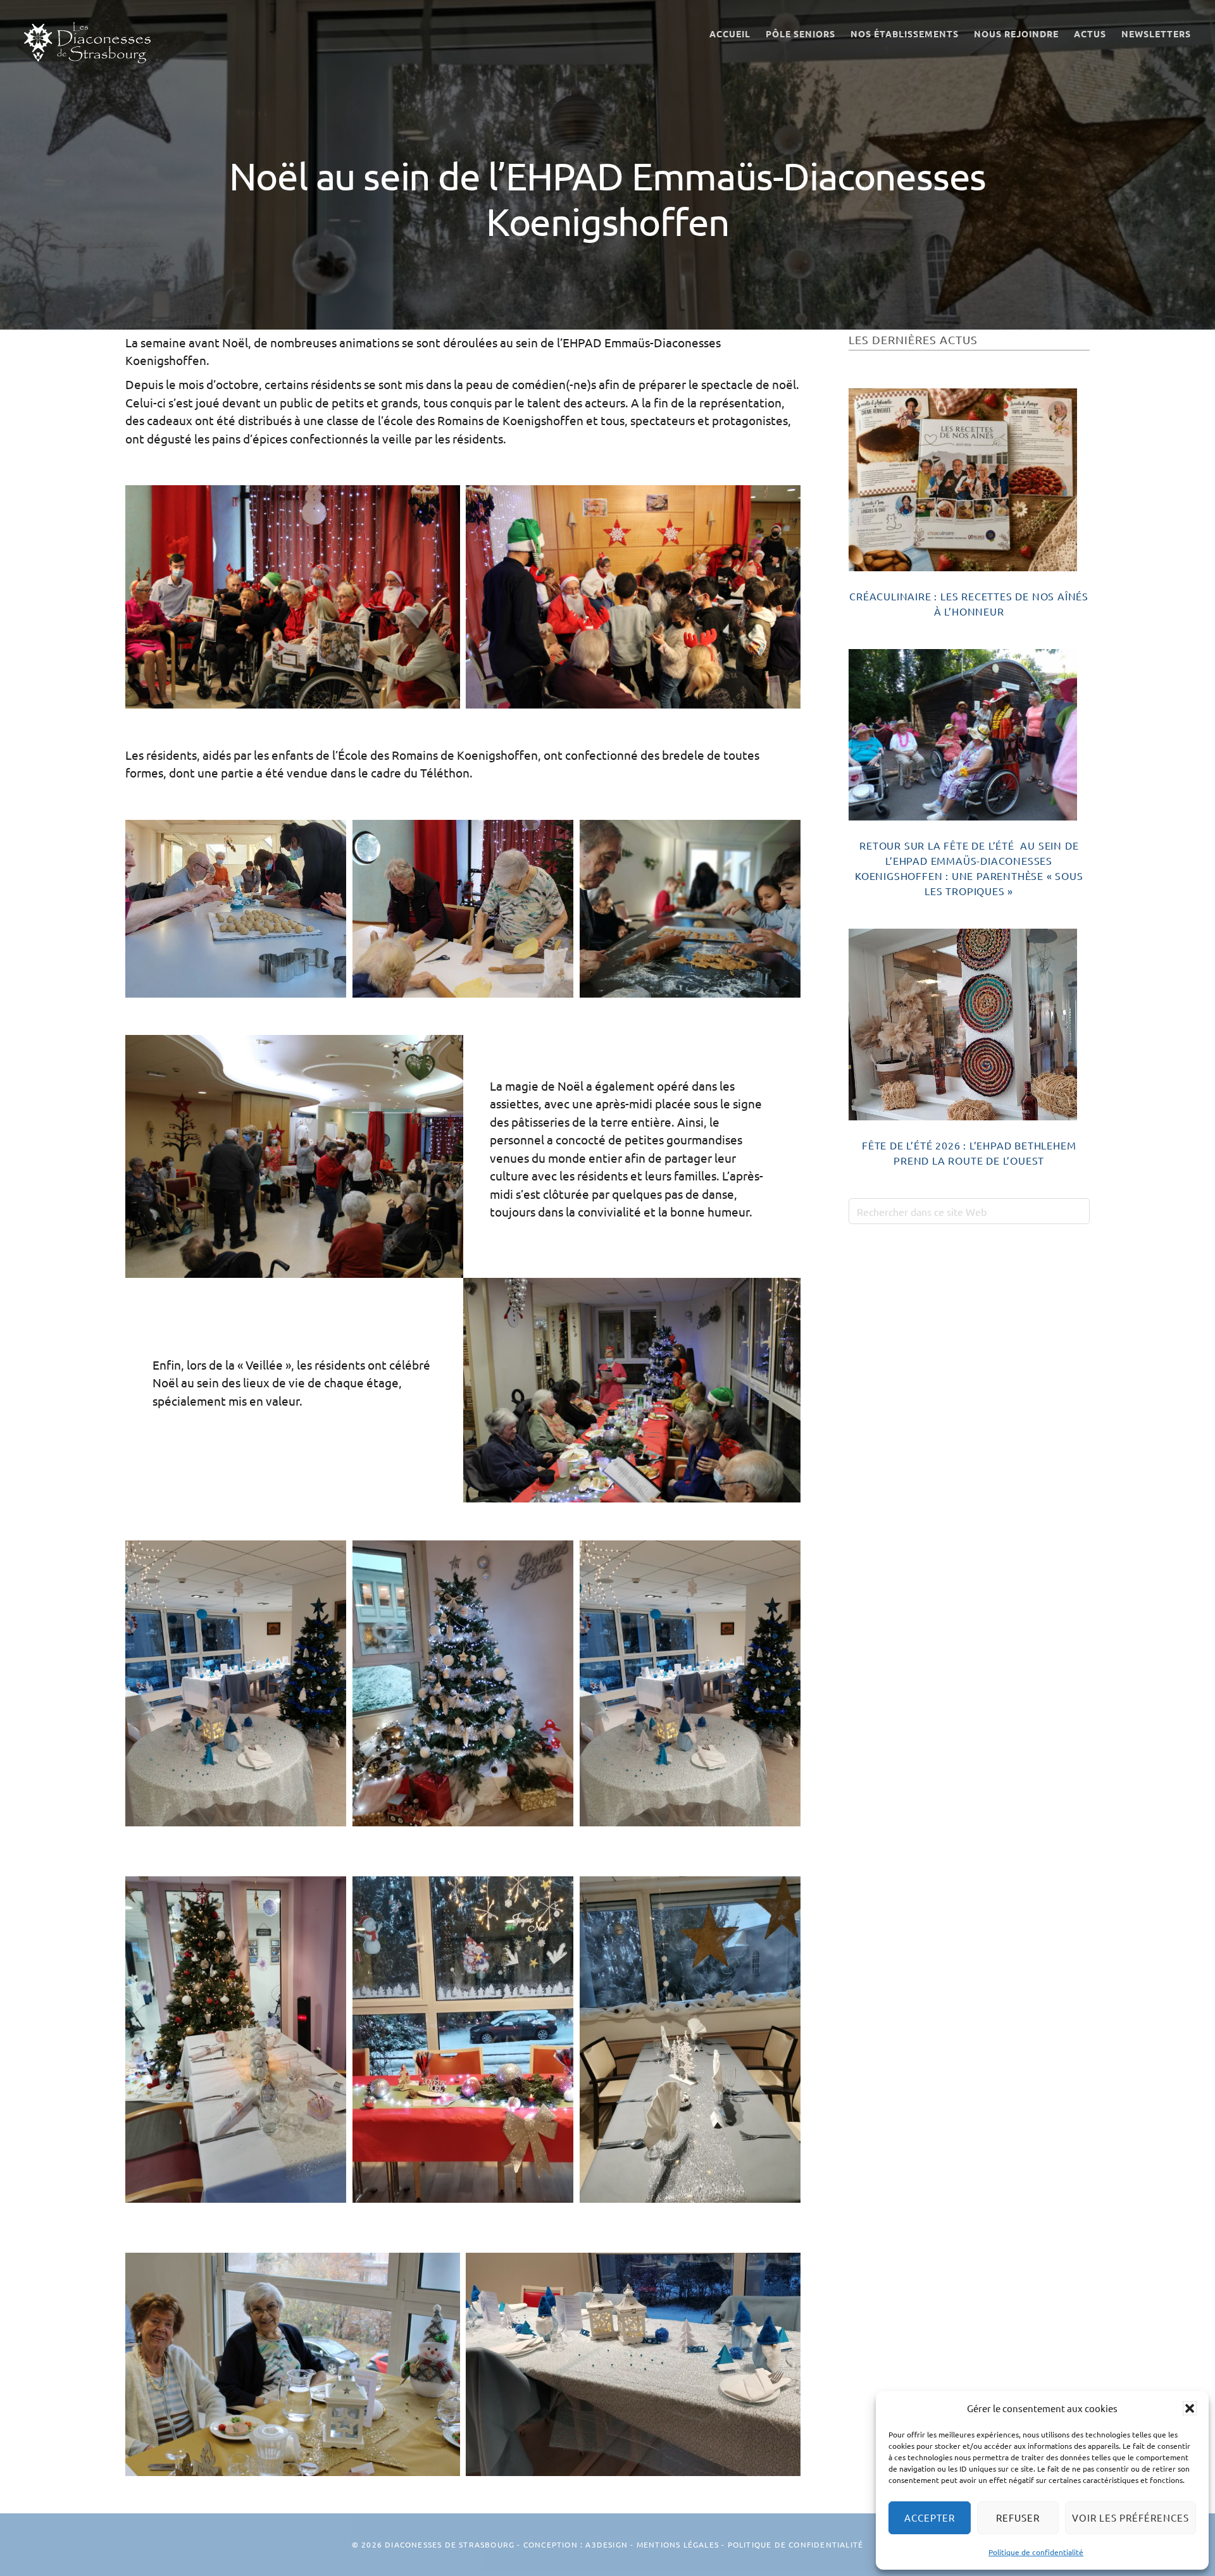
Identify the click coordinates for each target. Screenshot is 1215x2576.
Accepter (930, 2517)
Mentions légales (678, 2544)
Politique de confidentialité (1036, 2552)
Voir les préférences (1131, 2517)
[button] (1190, 2408)
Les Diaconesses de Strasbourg (87, 43)
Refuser (1018, 2517)
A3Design (607, 2544)
